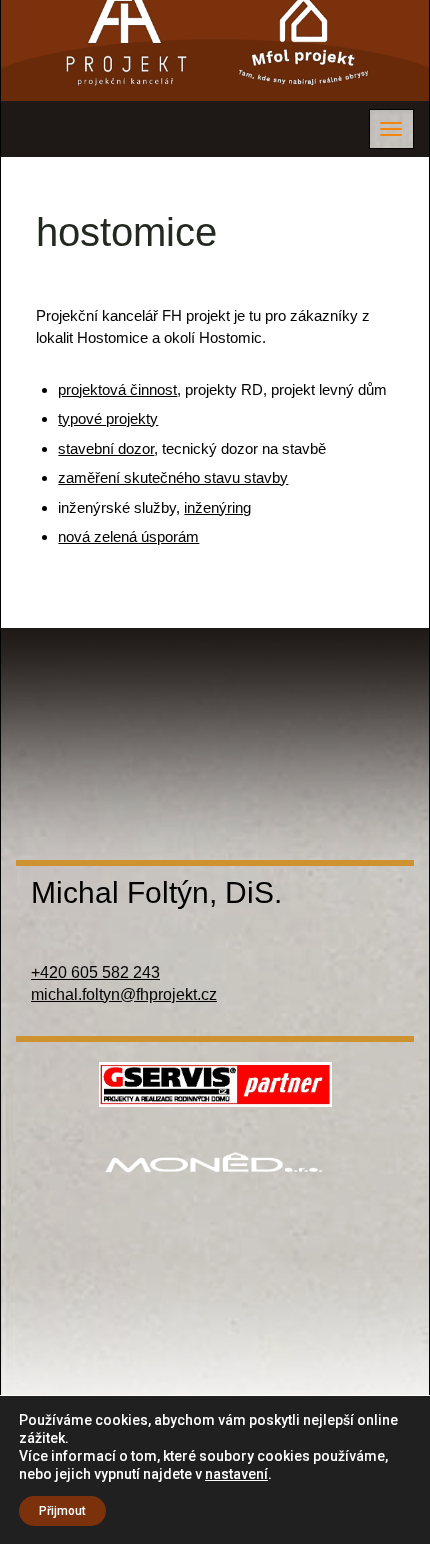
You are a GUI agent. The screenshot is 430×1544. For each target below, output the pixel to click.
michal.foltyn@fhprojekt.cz (124, 994)
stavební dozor (106, 448)
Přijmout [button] (62, 1511)
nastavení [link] (236, 1474)
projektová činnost (117, 389)
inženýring (217, 507)
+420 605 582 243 (95, 972)
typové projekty (108, 418)
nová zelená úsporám (128, 536)
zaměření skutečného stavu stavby (173, 477)
